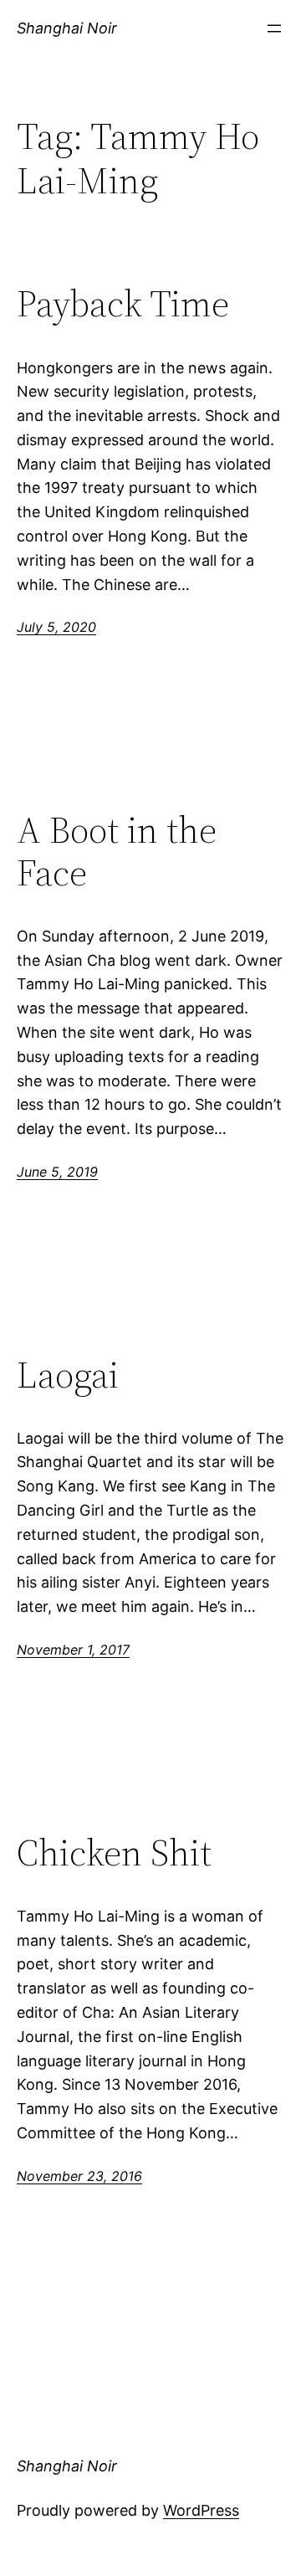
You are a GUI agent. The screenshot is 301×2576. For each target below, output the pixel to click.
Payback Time (123, 304)
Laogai (68, 1375)
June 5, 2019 (57, 1172)
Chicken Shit (114, 1853)
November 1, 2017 (73, 1650)
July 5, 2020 (56, 627)
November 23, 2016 (79, 2176)
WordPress (201, 2510)
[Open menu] (274, 28)
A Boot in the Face (117, 852)
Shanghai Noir (67, 28)
